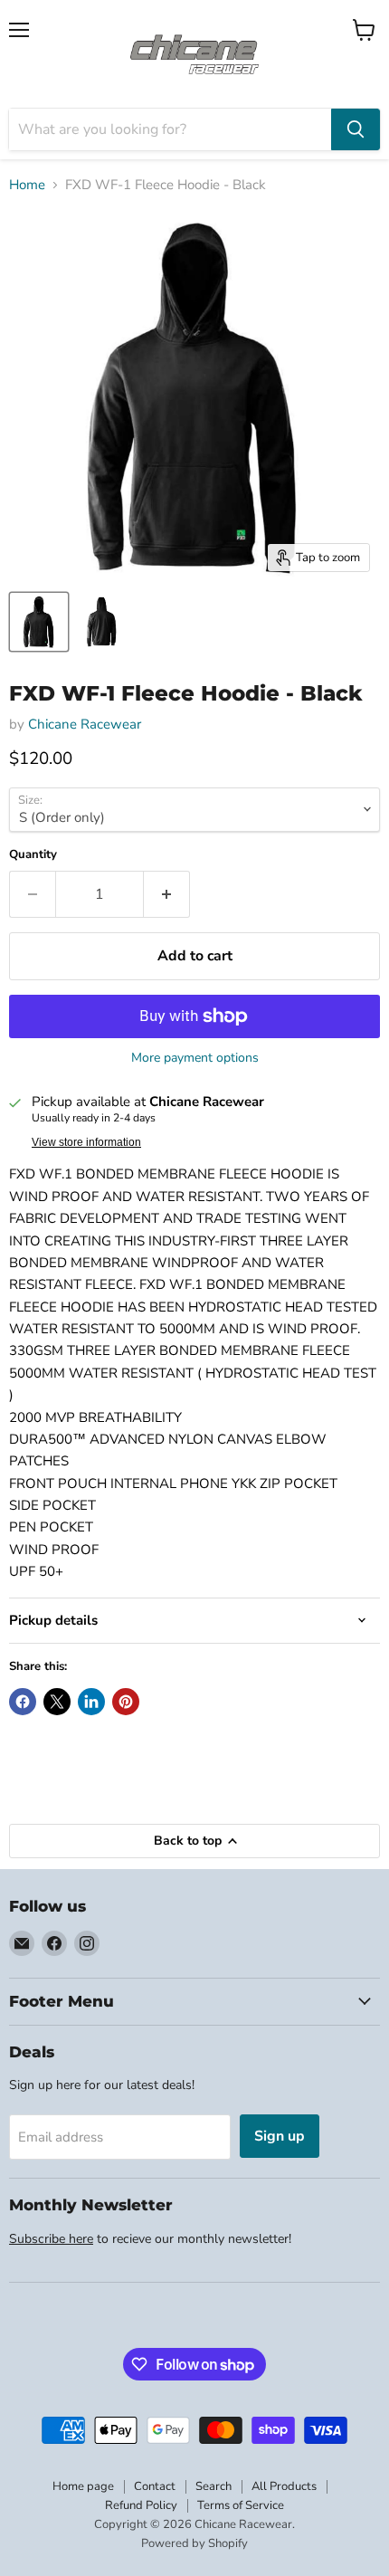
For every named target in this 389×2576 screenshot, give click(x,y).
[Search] (356, 129)
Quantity (33, 855)
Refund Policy (141, 2505)
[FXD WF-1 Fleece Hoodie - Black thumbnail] (39, 622)
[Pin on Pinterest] (126, 1702)
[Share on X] (57, 1702)
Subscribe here (51, 2239)
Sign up (280, 2136)
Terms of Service (241, 2505)
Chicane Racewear (85, 724)
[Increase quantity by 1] (167, 894)
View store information (86, 1142)
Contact (155, 2486)
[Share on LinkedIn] (91, 1702)
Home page (83, 2486)
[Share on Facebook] (23, 1702)
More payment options (195, 1058)
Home (27, 185)
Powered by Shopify (194, 2543)
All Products (284, 2486)
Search (213, 2486)
